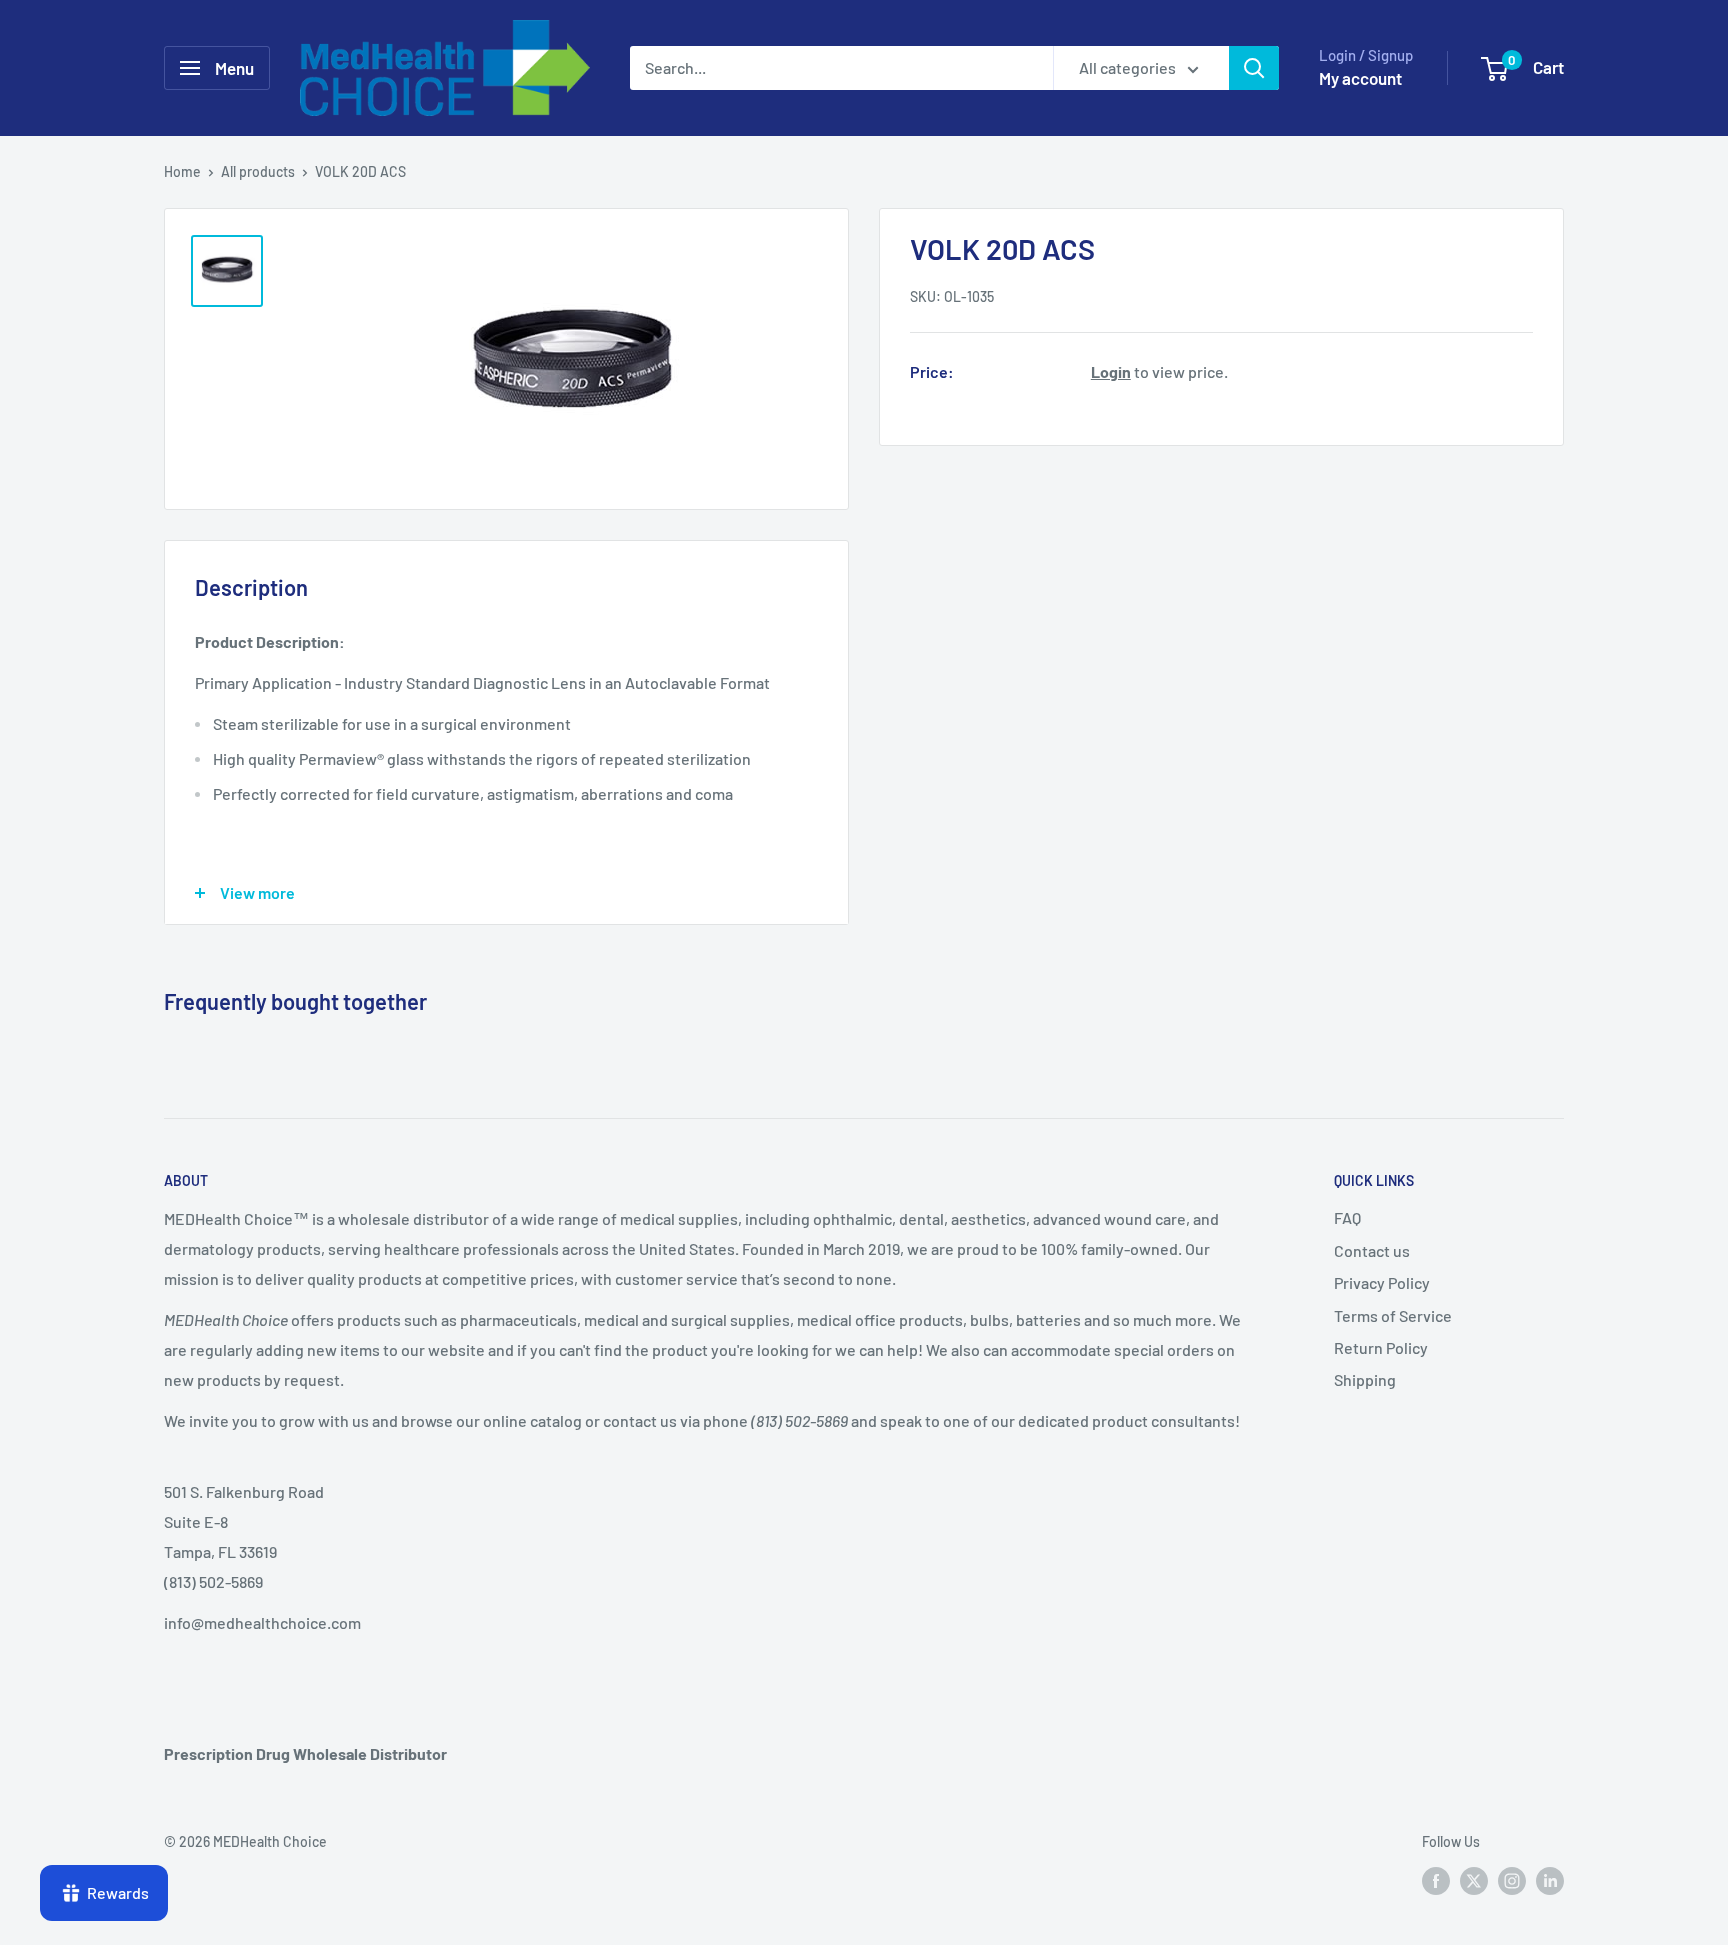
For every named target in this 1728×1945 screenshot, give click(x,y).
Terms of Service (1393, 1315)
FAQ (1347, 1217)
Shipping (1365, 1379)
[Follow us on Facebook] (1436, 1880)
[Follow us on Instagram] (1512, 1880)
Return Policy (1381, 1347)
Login (1111, 370)
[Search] (1254, 68)
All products (258, 171)
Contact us (1372, 1250)
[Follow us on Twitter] (1474, 1880)
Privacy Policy (1382, 1282)
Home (182, 171)
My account (1360, 78)
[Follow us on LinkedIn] (1550, 1880)
